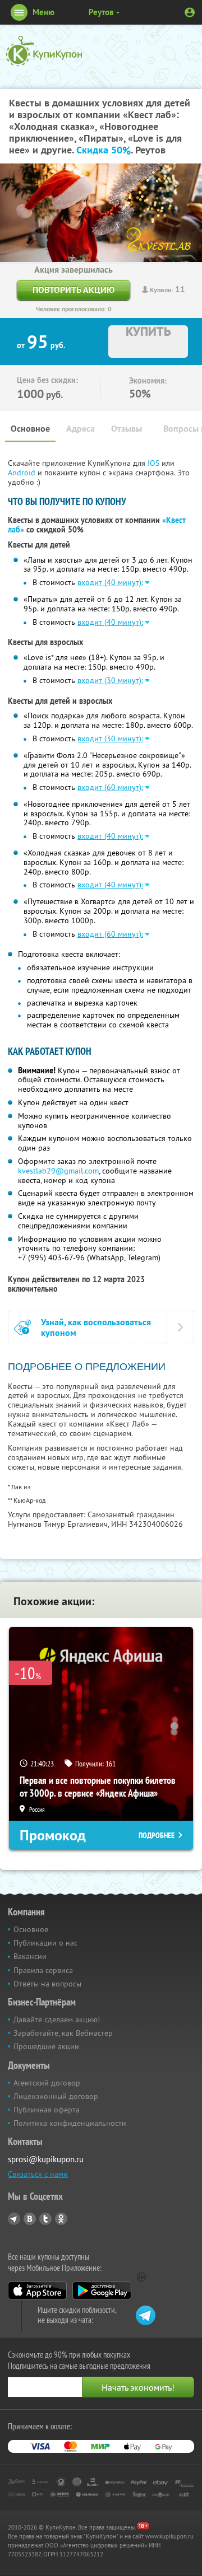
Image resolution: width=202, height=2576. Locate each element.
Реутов (101, 12)
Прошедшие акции (46, 2046)
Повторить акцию (74, 290)
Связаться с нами (38, 2174)
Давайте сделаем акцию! (57, 2019)
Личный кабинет (190, 12)
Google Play (102, 2290)
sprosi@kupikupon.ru (46, 2159)
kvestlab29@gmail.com (58, 1171)
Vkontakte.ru (30, 2219)
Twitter (45, 2219)
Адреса (81, 429)
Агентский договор (47, 2083)
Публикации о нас (45, 1943)
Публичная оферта (47, 2110)
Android (23, 473)
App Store (37, 2290)
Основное (30, 429)
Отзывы (127, 429)
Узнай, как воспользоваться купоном (96, 1327)
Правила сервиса (43, 1970)
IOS (155, 463)
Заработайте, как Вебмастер (63, 2033)
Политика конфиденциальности (70, 2123)
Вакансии (30, 1956)
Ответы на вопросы (47, 1984)
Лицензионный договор (56, 2096)
